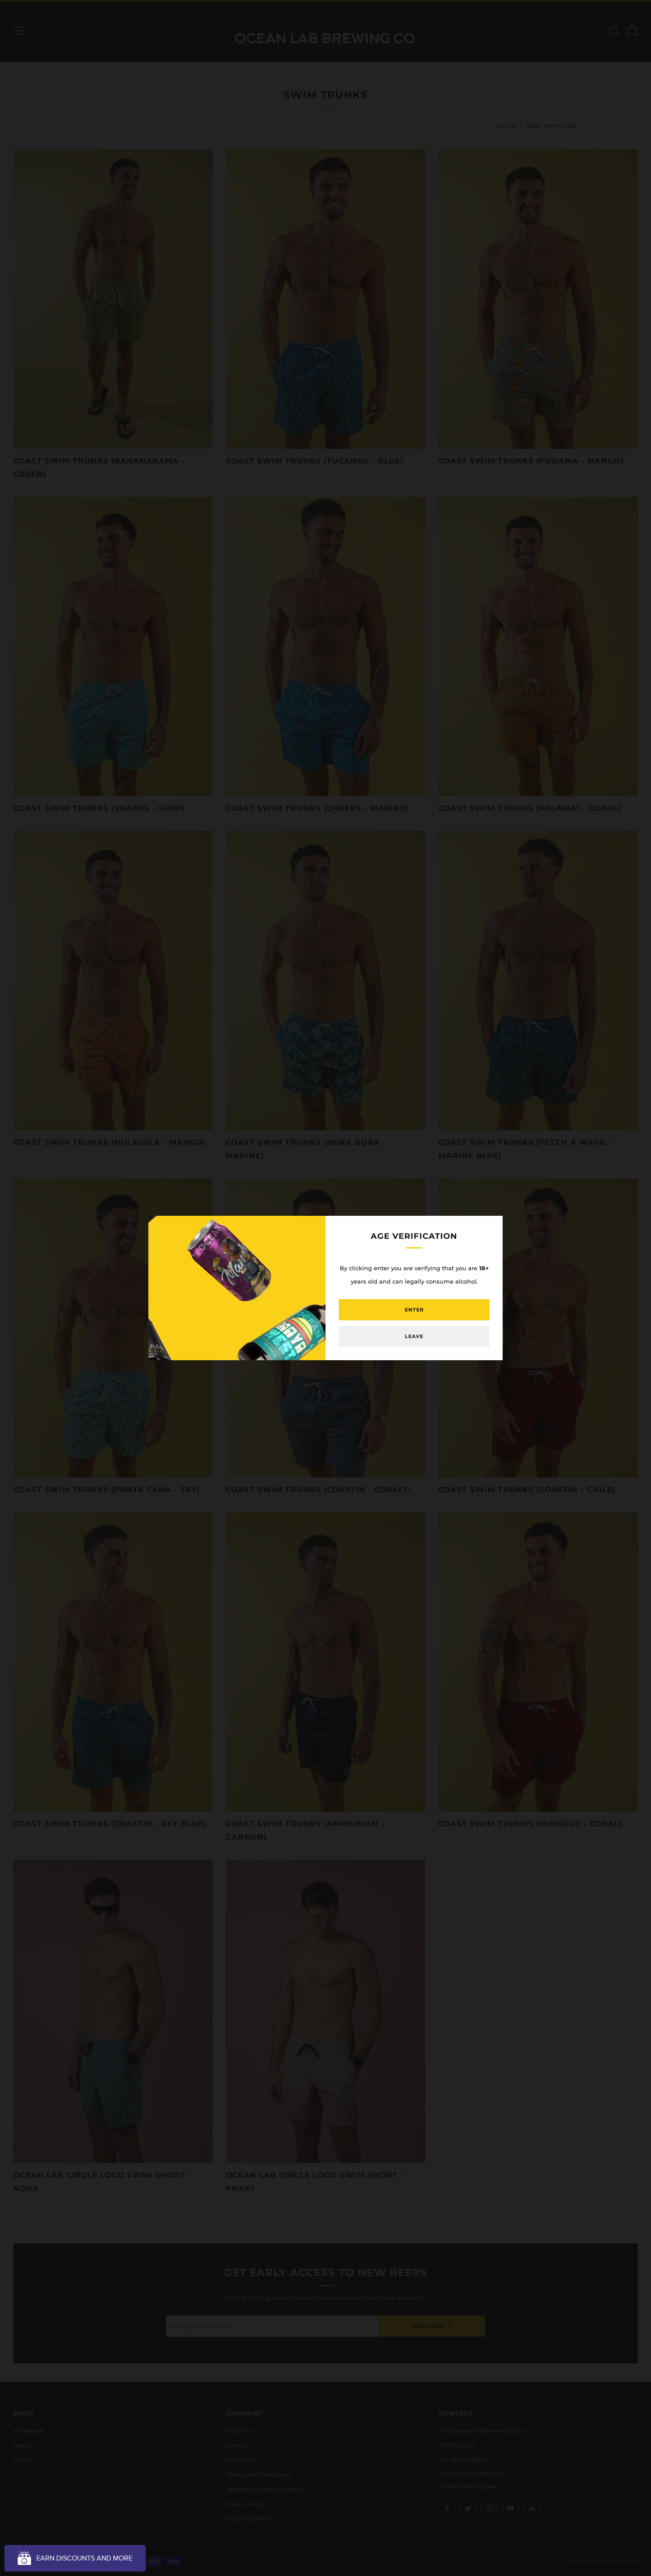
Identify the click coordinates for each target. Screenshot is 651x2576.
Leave (414, 1336)
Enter (414, 1310)
